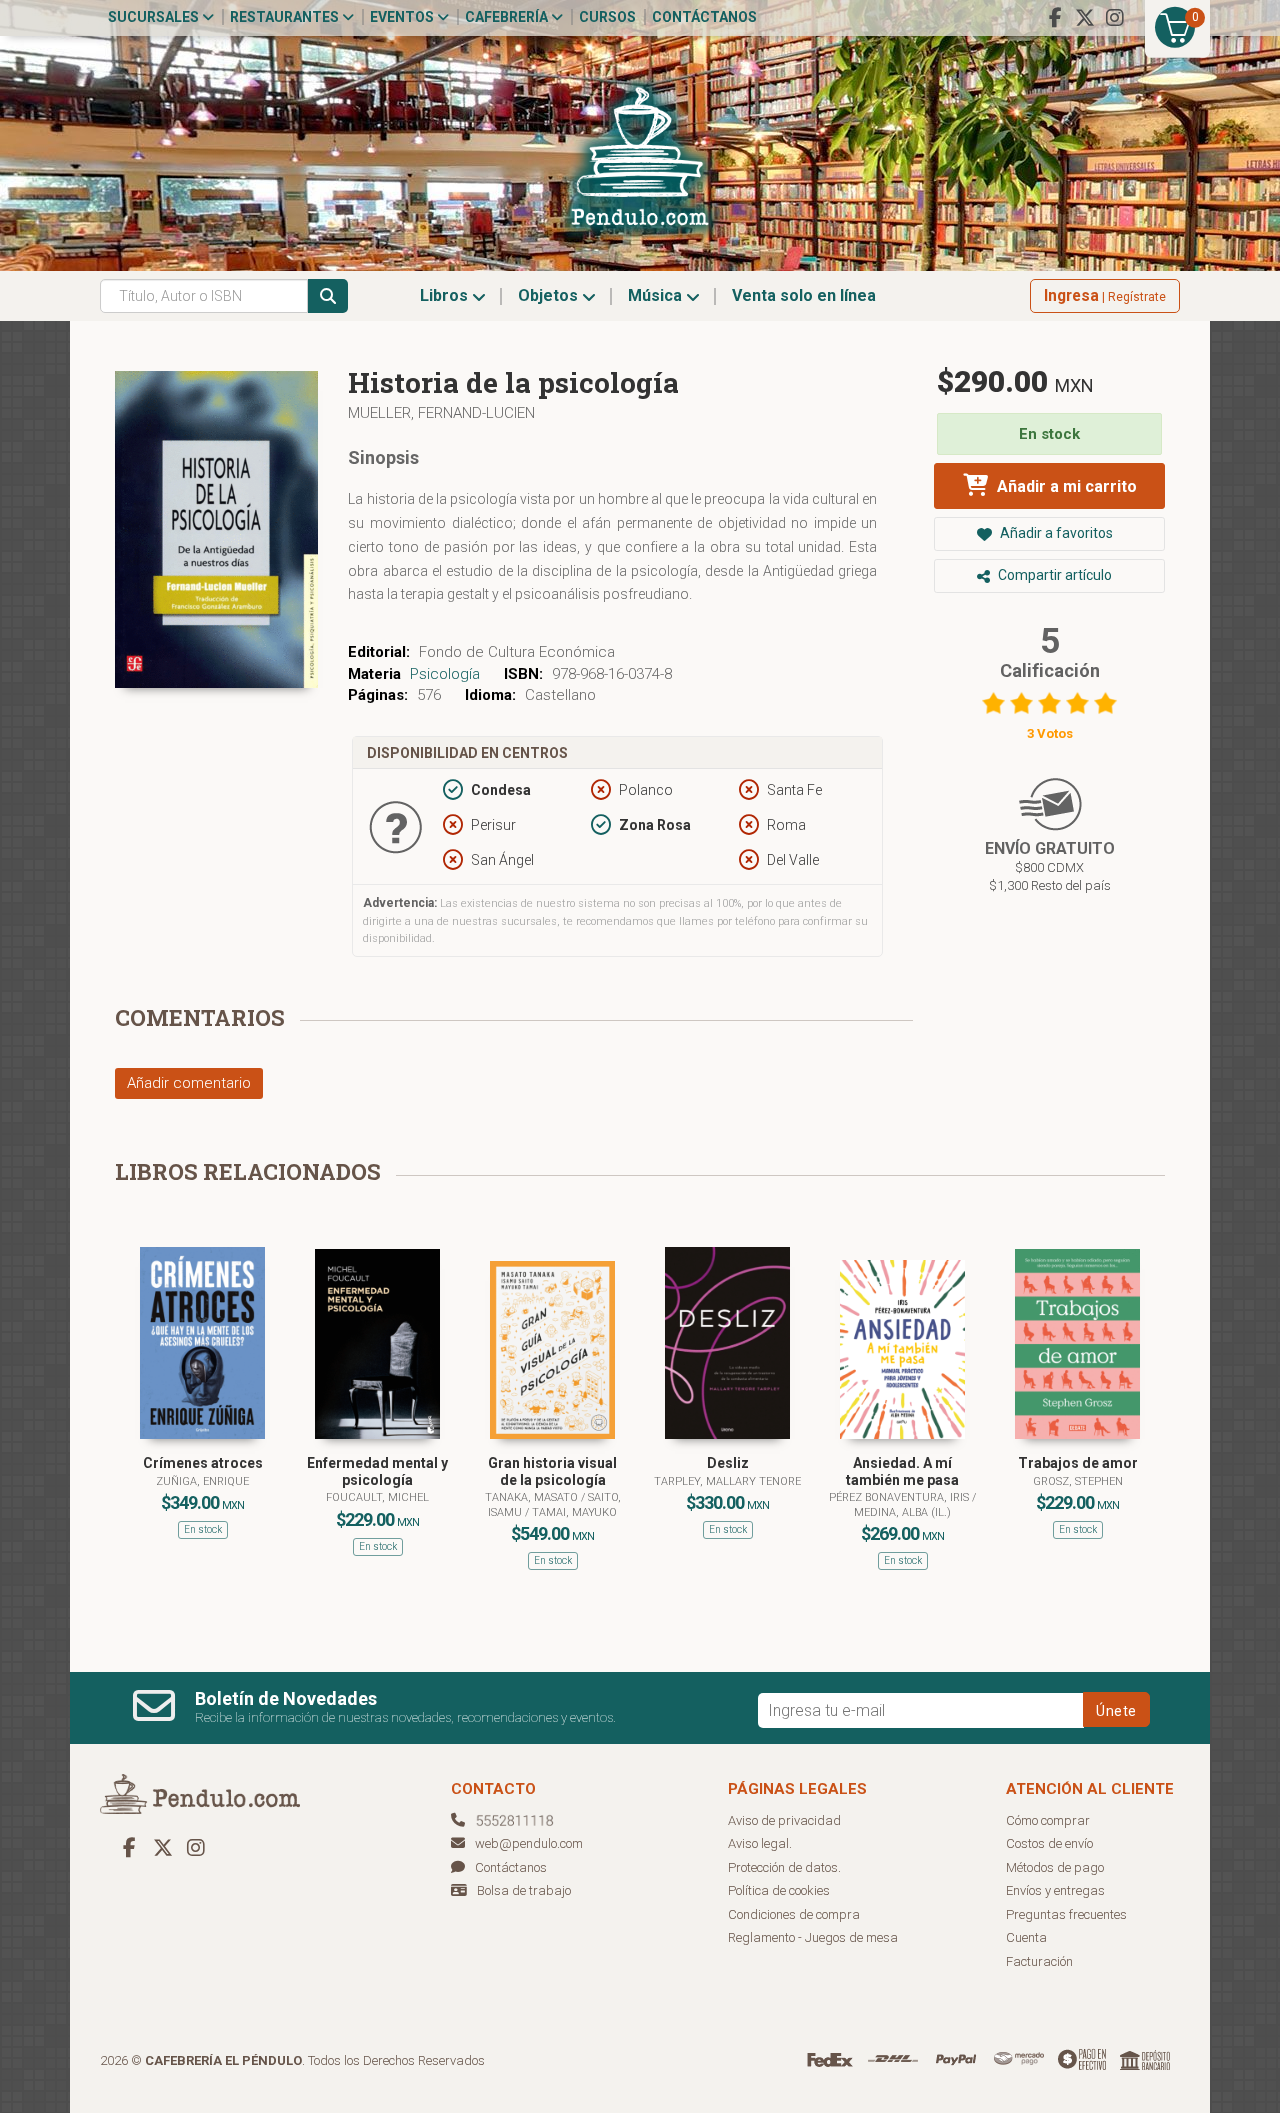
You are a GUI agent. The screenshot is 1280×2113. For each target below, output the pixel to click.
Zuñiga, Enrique (202, 1481)
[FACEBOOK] (1055, 18)
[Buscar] (328, 296)
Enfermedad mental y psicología (377, 1471)
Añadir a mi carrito (1065, 486)
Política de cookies (779, 1890)
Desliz (728, 1463)
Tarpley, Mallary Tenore (727, 1481)
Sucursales (155, 17)
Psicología (445, 674)
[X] (1085, 18)
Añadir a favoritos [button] (1055, 533)
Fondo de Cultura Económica (517, 652)
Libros (446, 295)
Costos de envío (1049, 1843)
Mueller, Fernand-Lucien (441, 413)
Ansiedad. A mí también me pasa (902, 1471)
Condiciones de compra (794, 1914)
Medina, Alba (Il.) (902, 1512)
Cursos (607, 17)
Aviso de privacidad (784, 1820)
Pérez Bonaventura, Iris (900, 1497)
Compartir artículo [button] (1053, 575)
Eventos (403, 17)
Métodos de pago (1055, 1867)
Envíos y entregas (1055, 1890)
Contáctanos (704, 17)
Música (657, 295)
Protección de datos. (784, 1867)
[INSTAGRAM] (1115, 18)
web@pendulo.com (529, 1843)
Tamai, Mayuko (574, 1512)
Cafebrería (508, 17)
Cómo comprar (1048, 1820)
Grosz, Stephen (1078, 1481)
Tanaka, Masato (533, 1497)
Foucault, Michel (377, 1497)
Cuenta (1026, 1937)
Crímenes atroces (203, 1463)
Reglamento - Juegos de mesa (813, 1937)
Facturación (1039, 1961)
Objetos (550, 295)
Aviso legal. (760, 1843)
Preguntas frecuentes (1066, 1914)
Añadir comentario (189, 1083)
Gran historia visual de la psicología (552, 1471)
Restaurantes (286, 17)
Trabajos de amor (1078, 1463)
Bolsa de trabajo (524, 1890)
